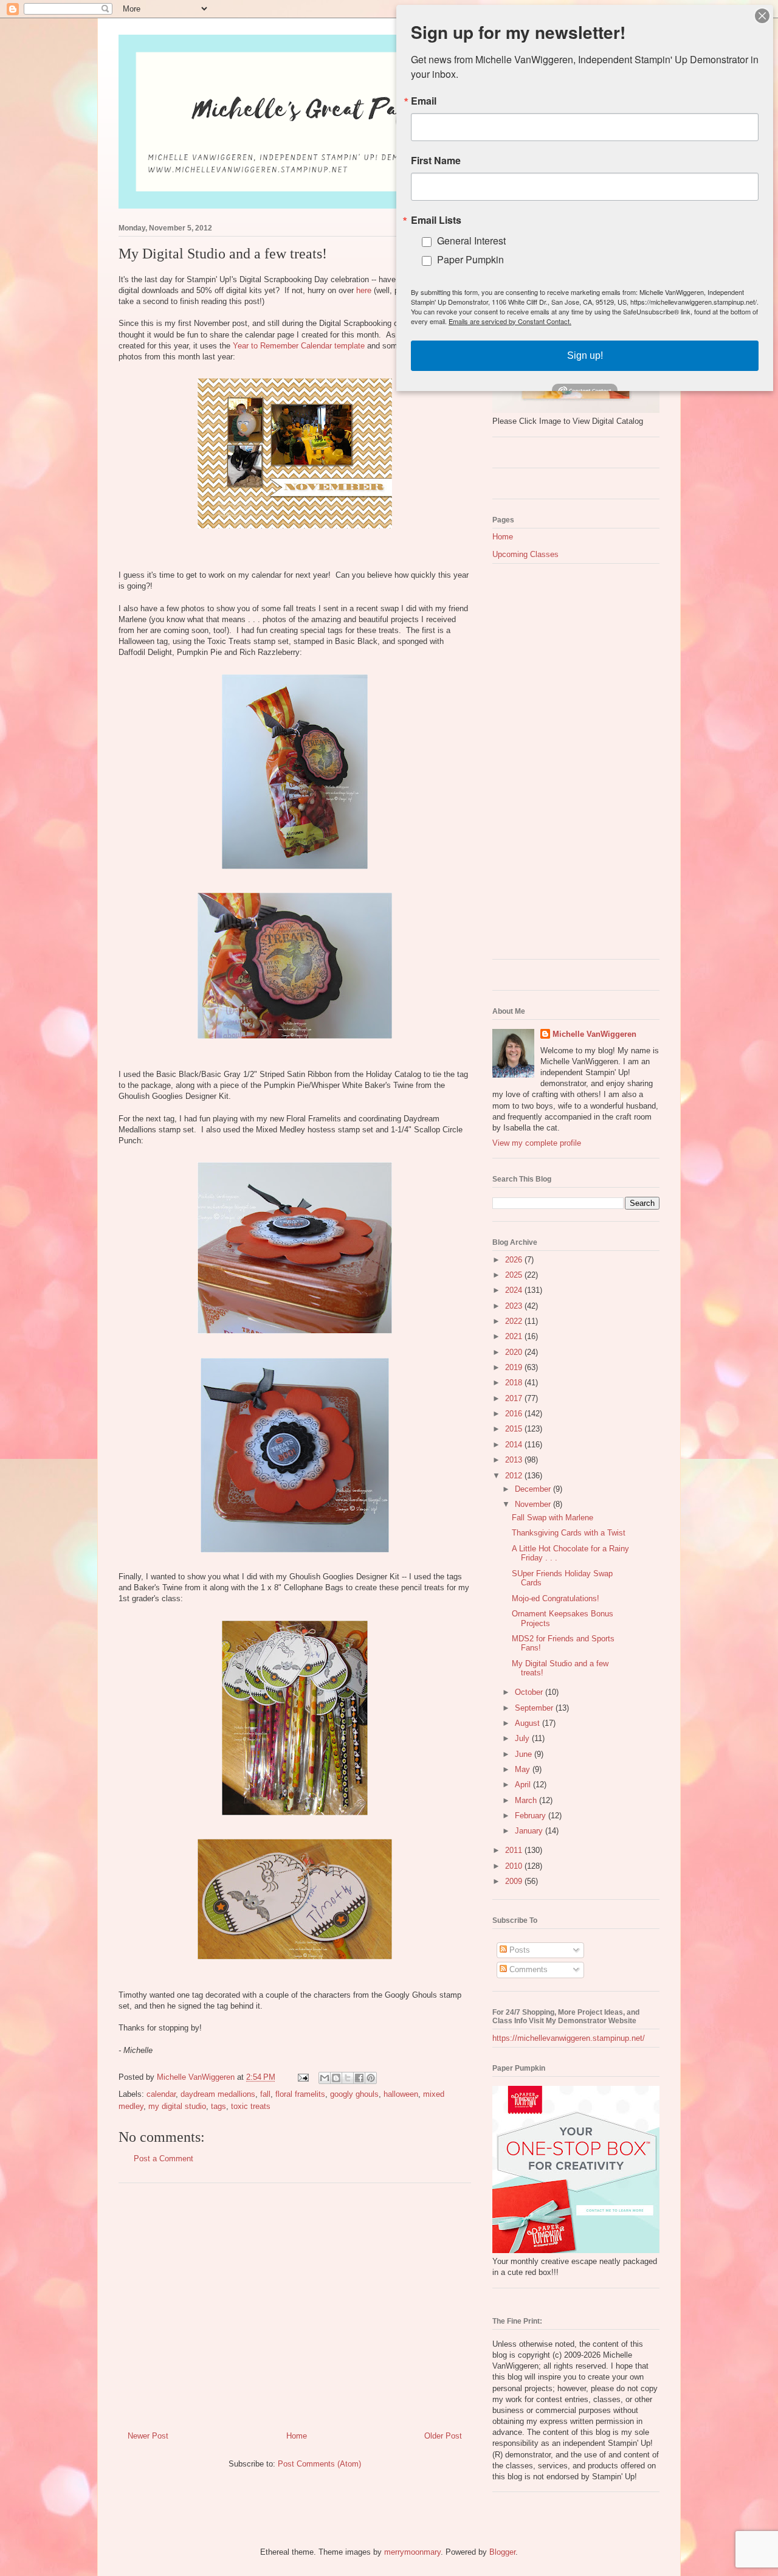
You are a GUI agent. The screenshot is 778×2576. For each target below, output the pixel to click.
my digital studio (177, 2106)
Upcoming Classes (525, 554)
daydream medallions (218, 2094)
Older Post (443, 2436)
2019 (515, 1367)
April (524, 1785)
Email (424, 101)
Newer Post (148, 2436)
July (523, 1738)
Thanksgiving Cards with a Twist (569, 1533)
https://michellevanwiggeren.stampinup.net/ (569, 2038)
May (524, 1769)
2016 (515, 1414)
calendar (161, 2094)
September (535, 1708)
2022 (515, 1321)
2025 (515, 1275)
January (530, 1831)
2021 (515, 1336)
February (532, 1816)
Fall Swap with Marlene (553, 1518)
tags (219, 2106)
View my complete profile (537, 1143)
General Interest (471, 241)
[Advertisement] (295, 2302)
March (527, 1800)
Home (297, 2436)
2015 (515, 1429)
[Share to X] (348, 2078)
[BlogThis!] (336, 2078)
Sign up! (585, 355)
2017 (515, 1398)
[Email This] (325, 2078)
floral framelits (300, 2094)
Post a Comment (164, 2159)
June (525, 1754)
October (530, 1692)
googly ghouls (354, 2094)
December (534, 1489)
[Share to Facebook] (359, 2078)
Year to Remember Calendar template (299, 346)
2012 (515, 1476)
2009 (515, 1881)
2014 (515, 1445)
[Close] (762, 16)
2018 (515, 1383)
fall (265, 2094)
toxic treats (251, 2106)
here (364, 290)
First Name (436, 161)
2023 (515, 1306)
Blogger (502, 2552)
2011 (515, 1850)
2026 (515, 1260)
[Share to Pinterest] (371, 2078)
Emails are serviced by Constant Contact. (510, 321)
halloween (401, 2094)
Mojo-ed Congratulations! (556, 1598)
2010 (515, 1866)
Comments (527, 1969)
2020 (515, 1352)
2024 (515, 1290)
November (534, 1504)
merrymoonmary (412, 2552)
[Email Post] (302, 2077)
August (528, 1723)
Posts (518, 1950)
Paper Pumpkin (470, 259)
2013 (515, 1460)
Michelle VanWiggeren (594, 1034)
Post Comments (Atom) (319, 2464)
